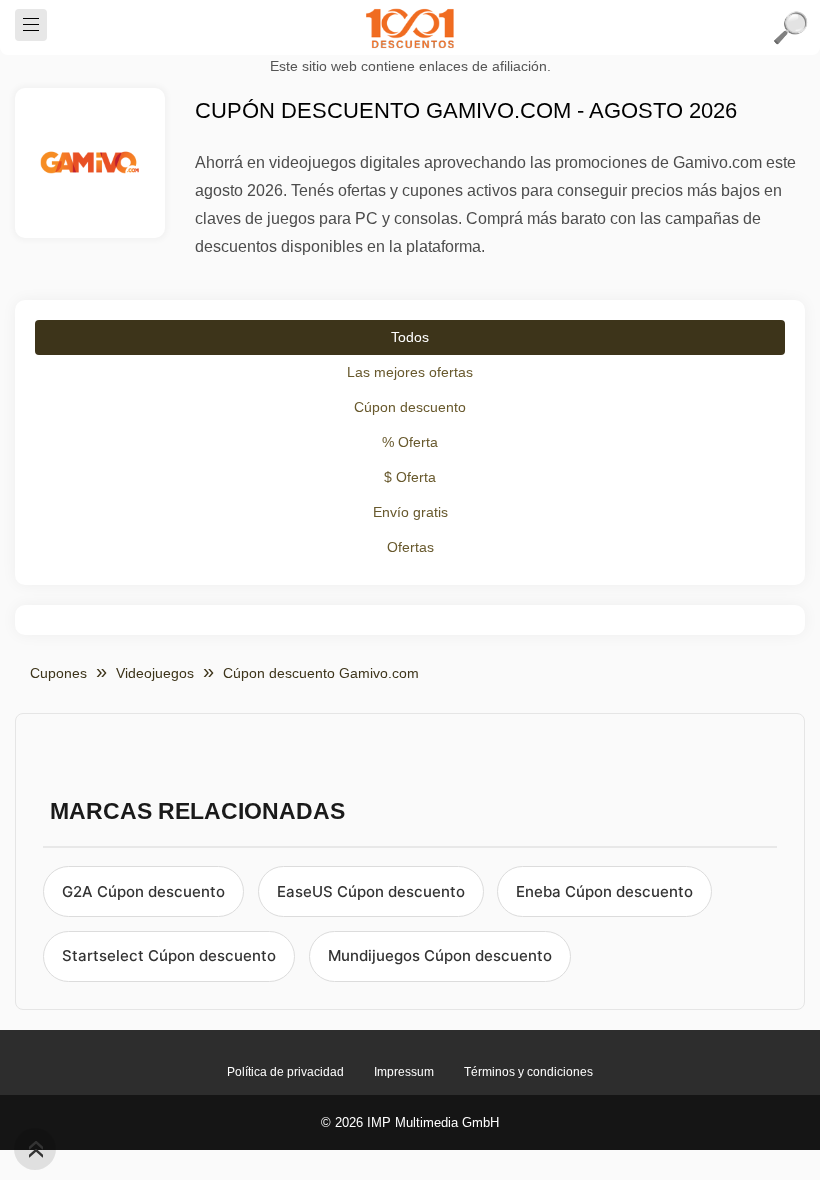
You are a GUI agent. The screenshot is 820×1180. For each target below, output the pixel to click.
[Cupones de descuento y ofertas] (410, 28)
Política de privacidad (285, 1072)
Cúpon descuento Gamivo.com (321, 673)
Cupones (58, 673)
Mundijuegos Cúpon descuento (440, 955)
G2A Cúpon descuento (143, 891)
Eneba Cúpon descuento (604, 891)
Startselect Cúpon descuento (169, 955)
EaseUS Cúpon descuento (371, 891)
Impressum (404, 1072)
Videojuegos (155, 673)
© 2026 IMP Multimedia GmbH (410, 1122)
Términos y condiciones (528, 1072)
